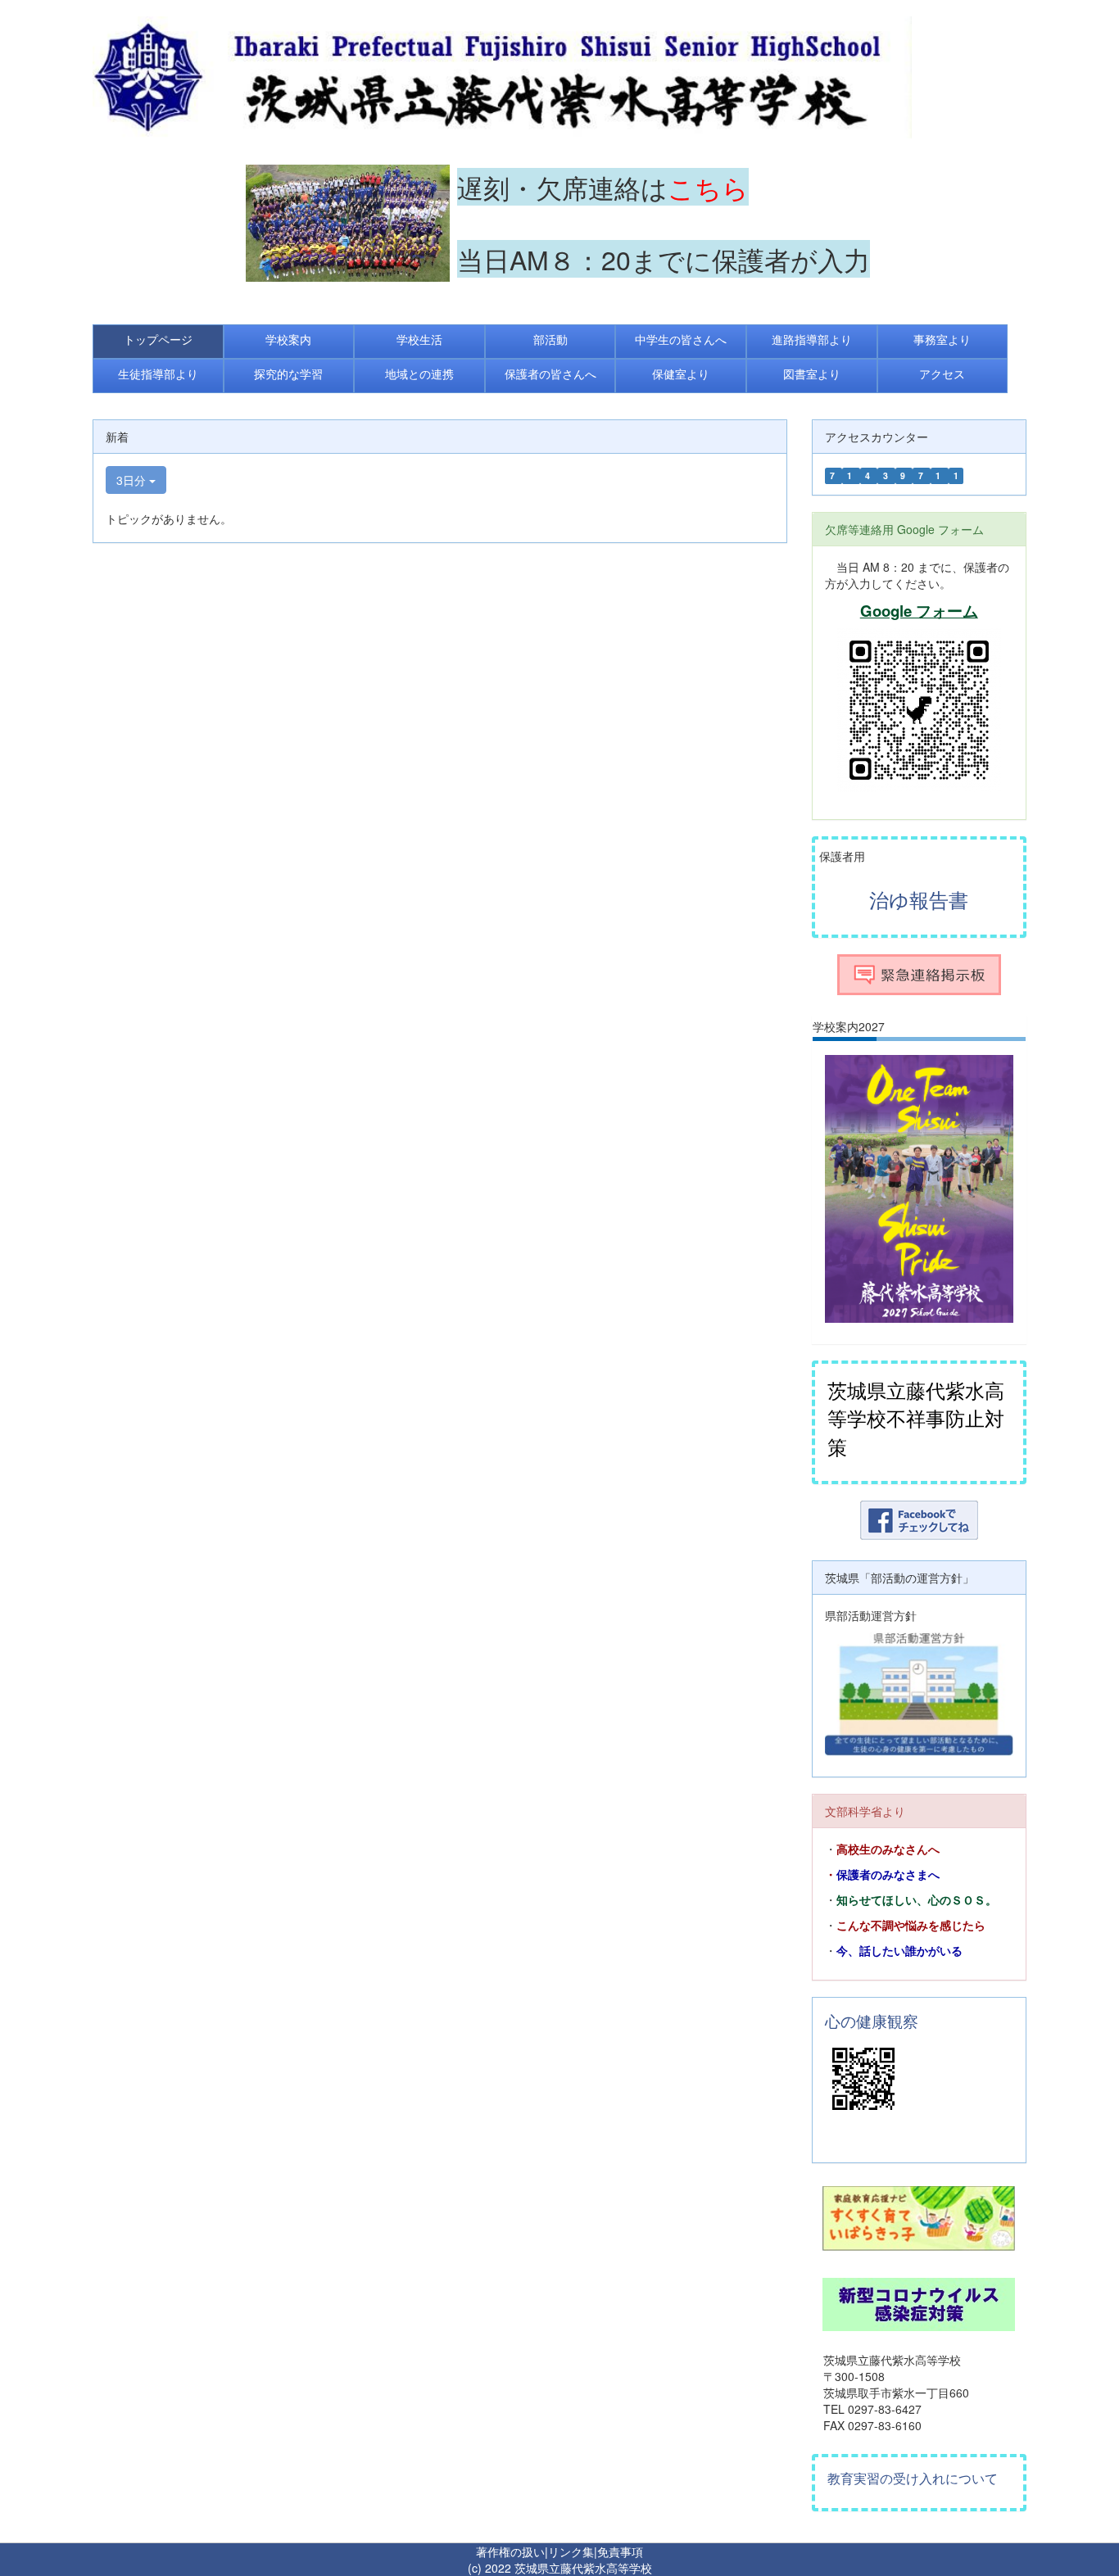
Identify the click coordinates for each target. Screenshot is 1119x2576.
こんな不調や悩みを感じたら (911, 1926)
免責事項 (620, 2551)
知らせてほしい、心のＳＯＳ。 (917, 1900)
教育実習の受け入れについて (913, 2478)
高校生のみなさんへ (888, 1849)
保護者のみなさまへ (888, 1875)
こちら (708, 187)
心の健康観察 (872, 2021)
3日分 (133, 480)
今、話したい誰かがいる (899, 1951)
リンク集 (571, 2551)
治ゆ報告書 (919, 899)
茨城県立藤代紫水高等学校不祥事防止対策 (916, 1418)
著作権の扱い (510, 2551)
